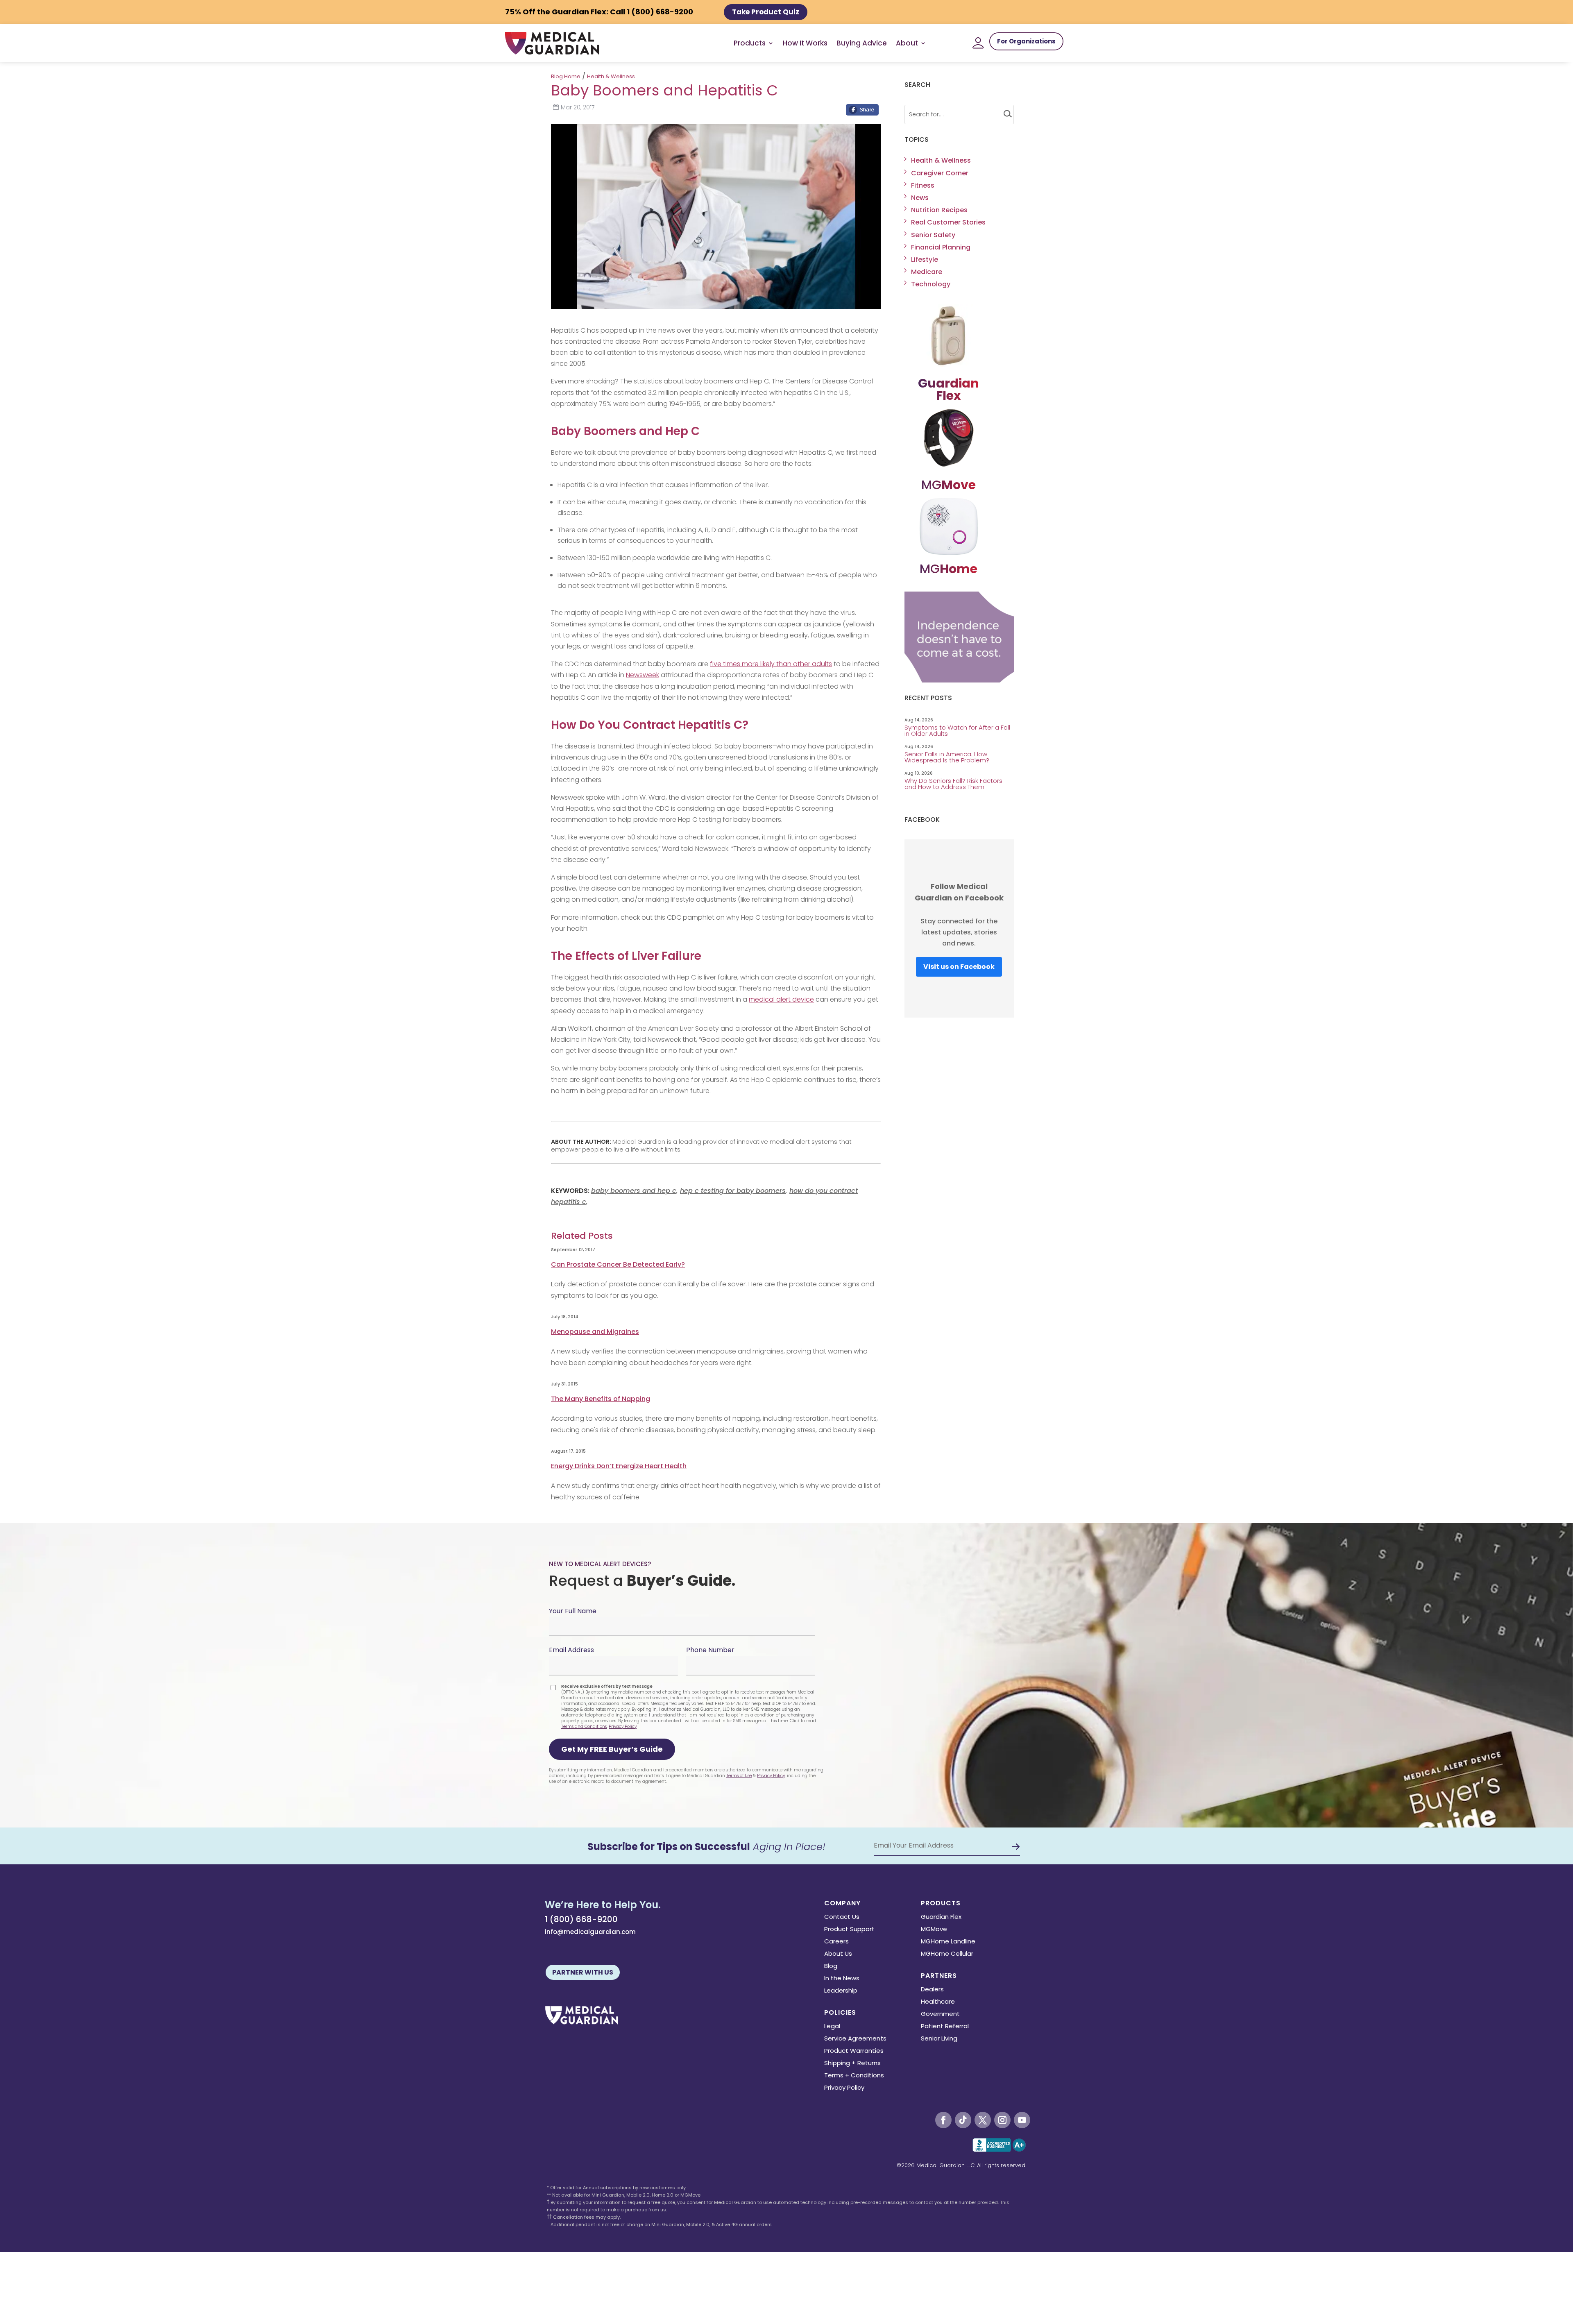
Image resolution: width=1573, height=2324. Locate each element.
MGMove (934, 1930)
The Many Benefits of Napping (601, 1399)
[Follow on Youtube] (1022, 2120)
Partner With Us (583, 1972)
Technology (931, 284)
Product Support (849, 1930)
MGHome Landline (948, 1942)
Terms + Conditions (854, 2076)
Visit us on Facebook (959, 967)
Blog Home (566, 76)
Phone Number (710, 1650)
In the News (842, 1979)
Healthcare (938, 2002)
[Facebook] (862, 112)
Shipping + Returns (852, 2064)
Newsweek (643, 675)
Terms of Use (739, 1776)
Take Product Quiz (766, 12)
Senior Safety (933, 235)
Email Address (571, 1650)
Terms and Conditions (584, 1727)
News (920, 198)
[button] (612, 1749)
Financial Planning (941, 247)
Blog (831, 1967)
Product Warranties (854, 2051)
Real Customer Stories (948, 222)
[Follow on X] (983, 2120)
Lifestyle (925, 260)
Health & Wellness (611, 76)
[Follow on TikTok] (963, 2120)
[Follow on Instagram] (1002, 2120)
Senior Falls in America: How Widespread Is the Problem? (948, 757)
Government (940, 2015)
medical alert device (781, 999)
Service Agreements (855, 2039)
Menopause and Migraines (595, 1332)
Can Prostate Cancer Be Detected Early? (618, 1264)
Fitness (923, 185)
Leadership (841, 1991)
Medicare (927, 272)
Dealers (932, 1990)
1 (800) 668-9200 (581, 1919)
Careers (836, 1942)
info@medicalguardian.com (590, 1932)
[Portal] (978, 43)
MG (949, 485)
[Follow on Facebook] (943, 2120)
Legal (832, 2027)
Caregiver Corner (940, 173)
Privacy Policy (623, 1727)
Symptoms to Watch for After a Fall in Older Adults (957, 730)
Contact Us (842, 1917)
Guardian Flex (941, 1917)
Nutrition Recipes (939, 210)
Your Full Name (573, 1611)
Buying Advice (862, 43)
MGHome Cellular (947, 1954)
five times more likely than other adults (771, 664)
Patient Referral (945, 2027)
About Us (838, 1954)
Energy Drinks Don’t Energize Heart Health (619, 1466)
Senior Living (939, 2039)
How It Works (805, 43)
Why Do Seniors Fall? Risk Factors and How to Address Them (953, 784)
